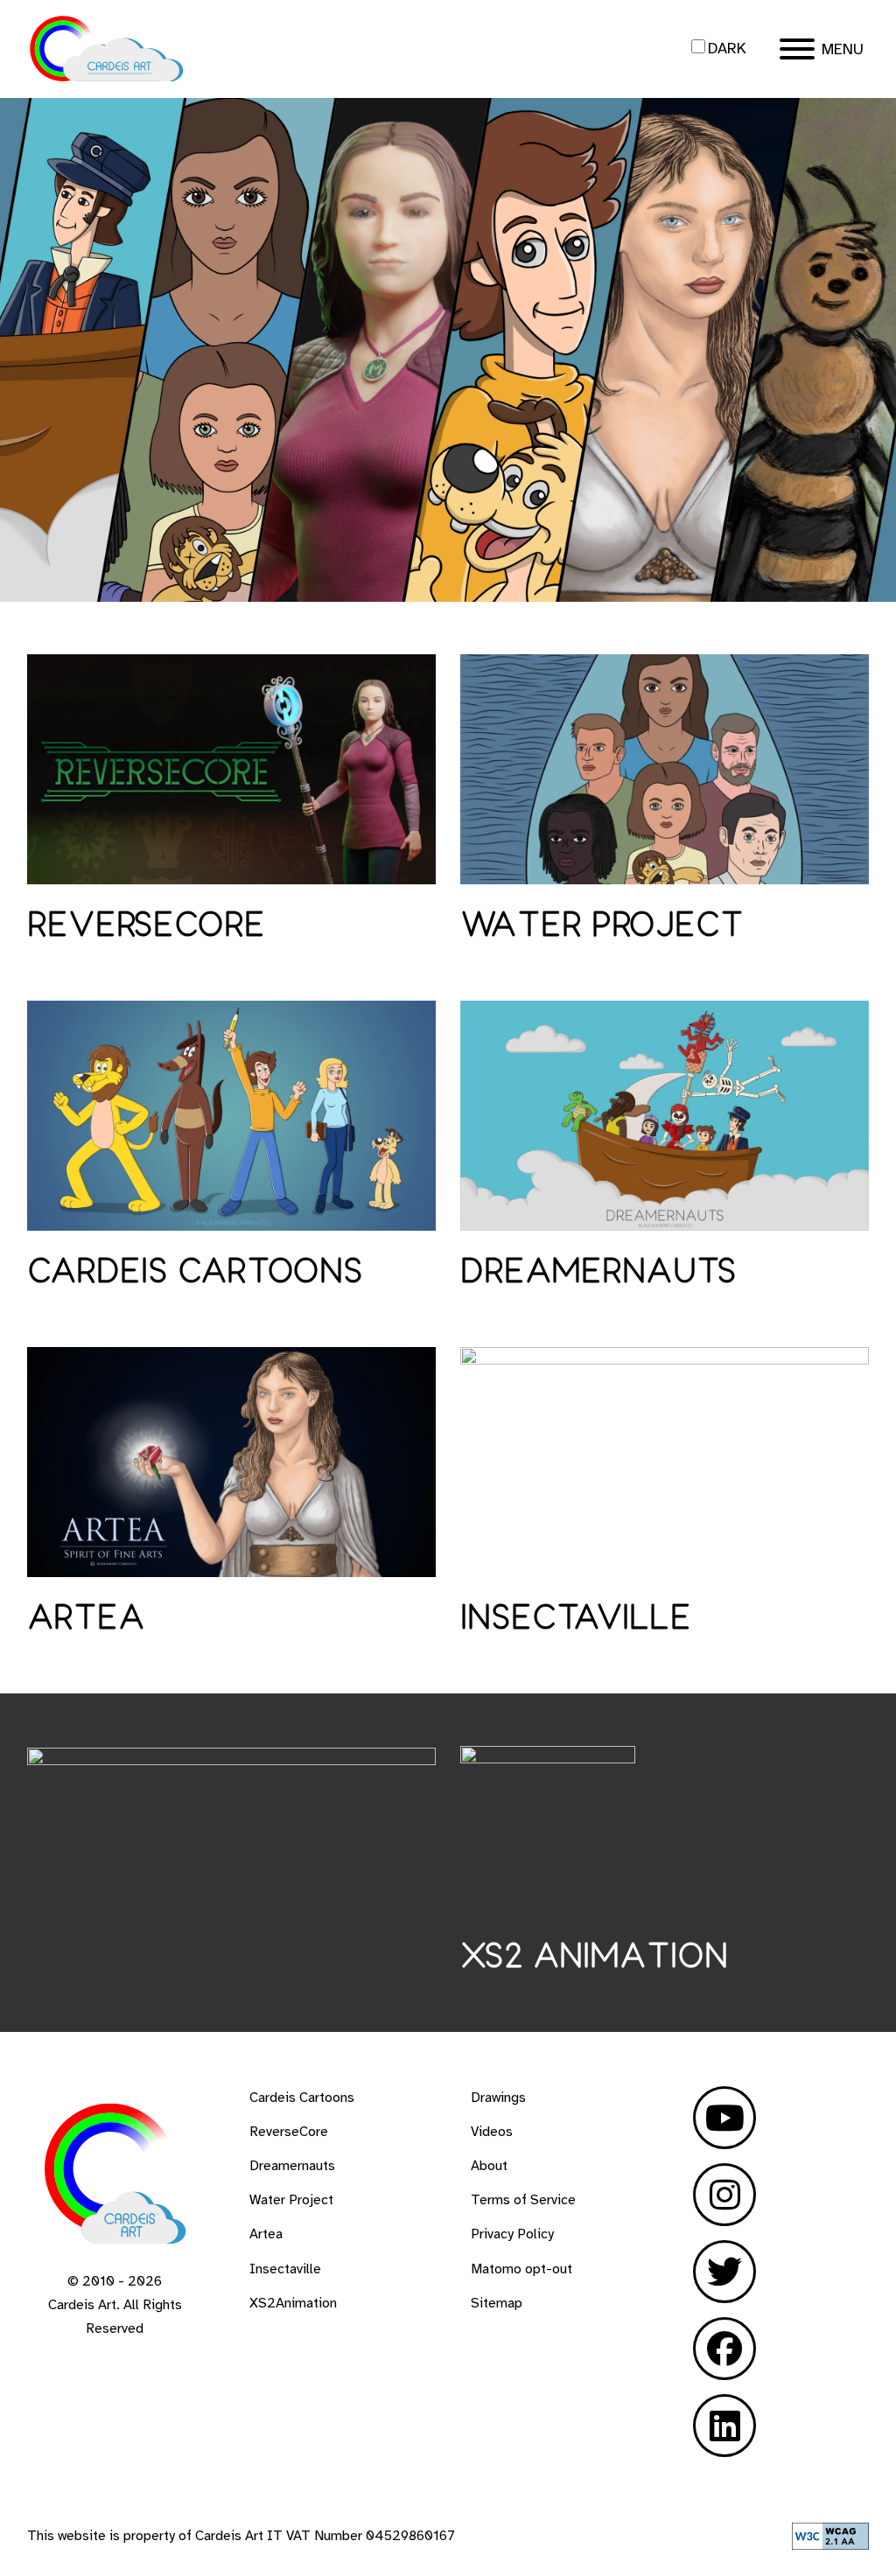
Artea (86, 1619)
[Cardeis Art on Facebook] (724, 2349)
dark (727, 48)
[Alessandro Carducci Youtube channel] (724, 2118)
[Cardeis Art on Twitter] (724, 2272)
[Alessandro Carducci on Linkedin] (724, 2426)
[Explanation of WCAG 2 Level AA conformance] (830, 2545)
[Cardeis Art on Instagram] (724, 2195)
